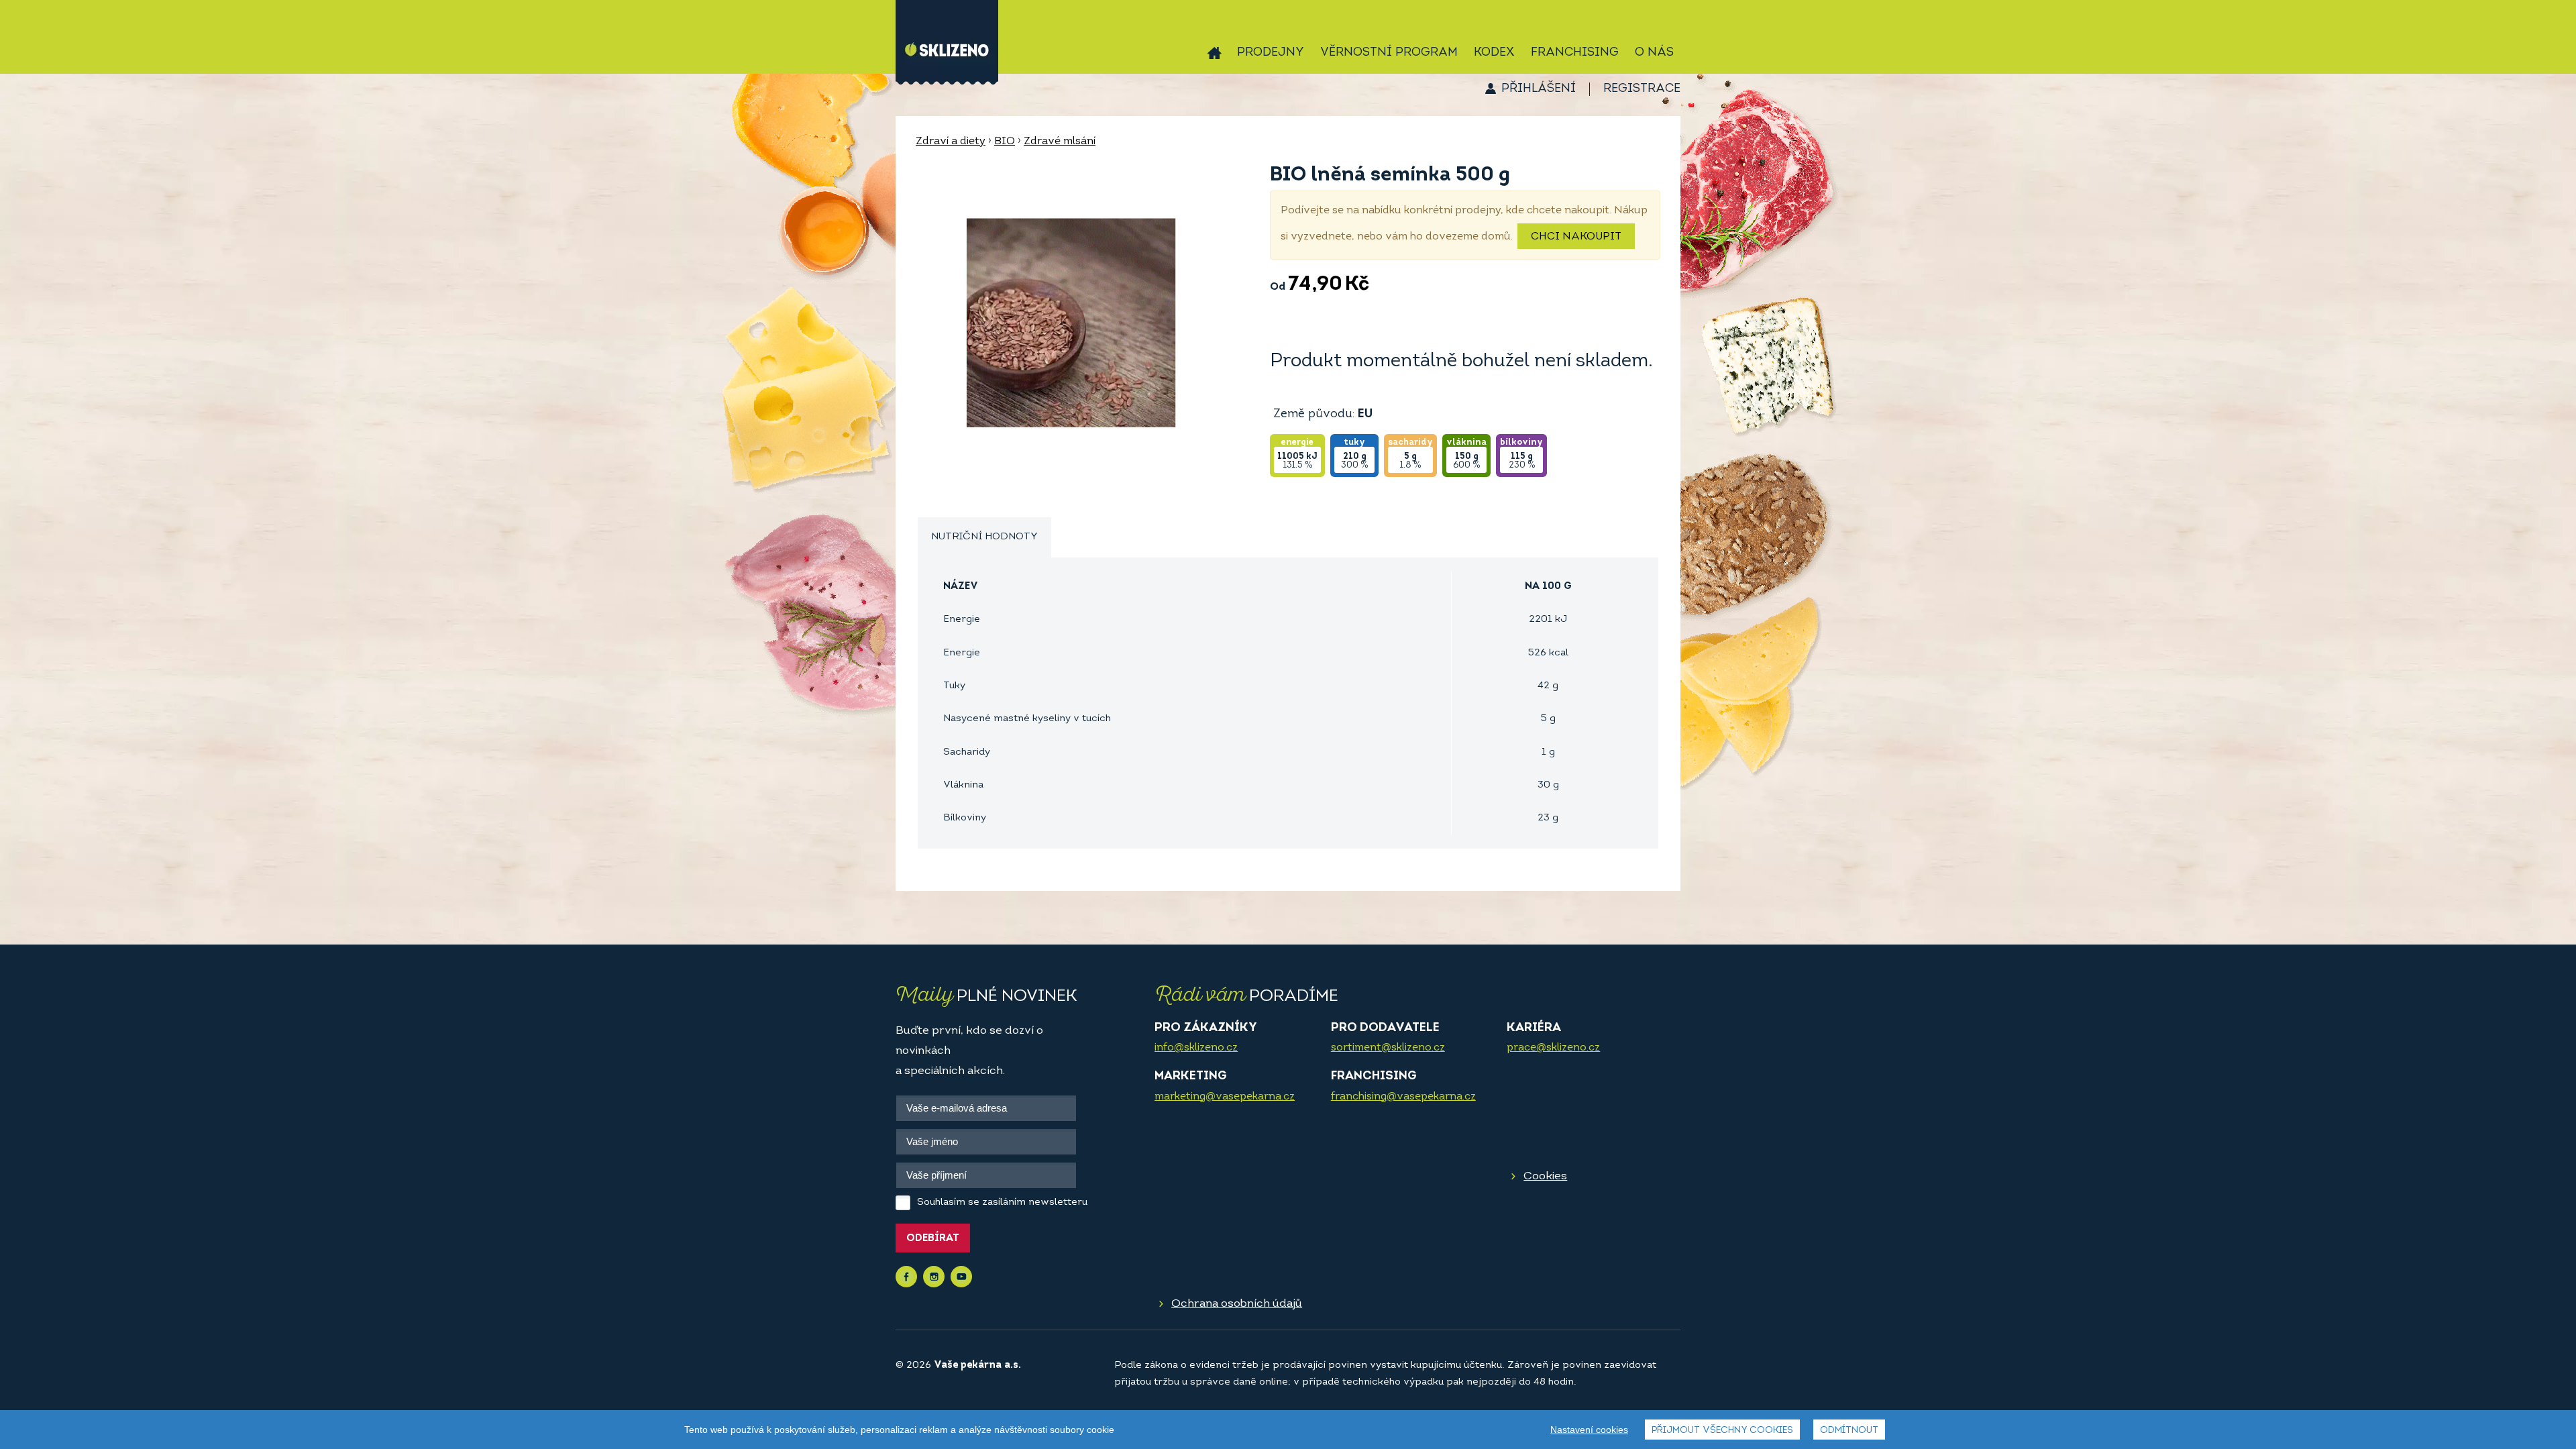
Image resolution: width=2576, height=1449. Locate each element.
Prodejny (1271, 53)
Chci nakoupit (1576, 237)
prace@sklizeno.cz (1553, 1048)
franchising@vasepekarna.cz (1403, 1097)
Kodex (1494, 53)
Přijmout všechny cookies (1722, 1431)
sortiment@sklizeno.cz (1388, 1048)
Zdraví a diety (951, 142)
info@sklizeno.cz (1196, 1048)
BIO (1005, 142)
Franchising (1575, 53)
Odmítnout (1849, 1431)
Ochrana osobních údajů (1237, 1304)
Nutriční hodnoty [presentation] (984, 537)
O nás (1654, 53)
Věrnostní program (1389, 53)
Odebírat (933, 1239)
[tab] (984, 538)
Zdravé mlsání (1060, 142)
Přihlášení (1539, 89)
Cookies (1545, 1176)
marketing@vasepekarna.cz (1225, 1097)
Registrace (1642, 89)
